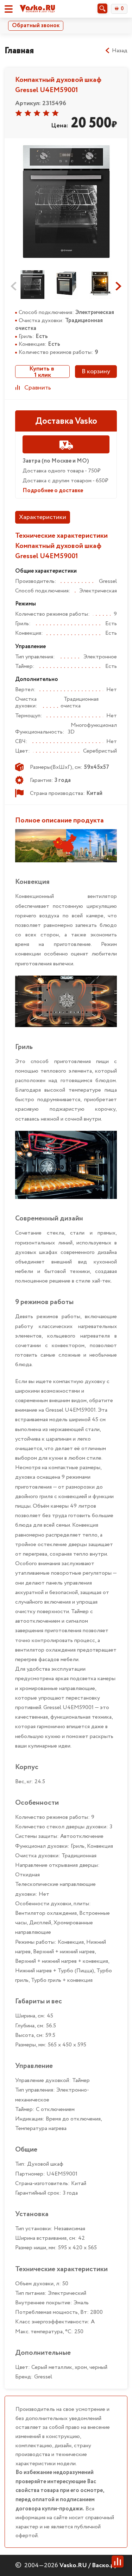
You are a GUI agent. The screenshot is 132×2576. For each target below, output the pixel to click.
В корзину (96, 372)
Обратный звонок (36, 26)
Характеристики (43, 517)
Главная (19, 51)
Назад (120, 51)
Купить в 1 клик (42, 372)
